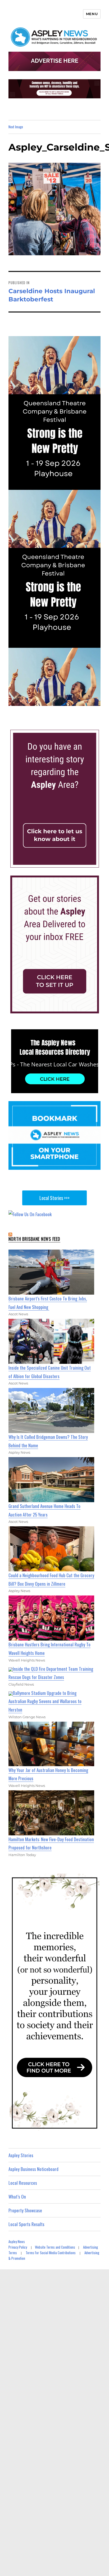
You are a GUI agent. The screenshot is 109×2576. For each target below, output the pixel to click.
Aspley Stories (21, 2155)
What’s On (17, 2197)
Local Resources (23, 2183)
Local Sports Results (26, 2224)
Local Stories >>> (54, 1198)
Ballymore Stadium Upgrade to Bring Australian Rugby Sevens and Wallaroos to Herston (45, 1701)
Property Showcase (25, 2210)
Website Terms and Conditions (55, 2247)
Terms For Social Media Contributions (51, 2253)
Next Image (16, 127)
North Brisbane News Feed (34, 1239)
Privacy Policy (18, 2247)
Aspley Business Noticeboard (33, 2169)
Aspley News (17, 2241)
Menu (92, 14)
